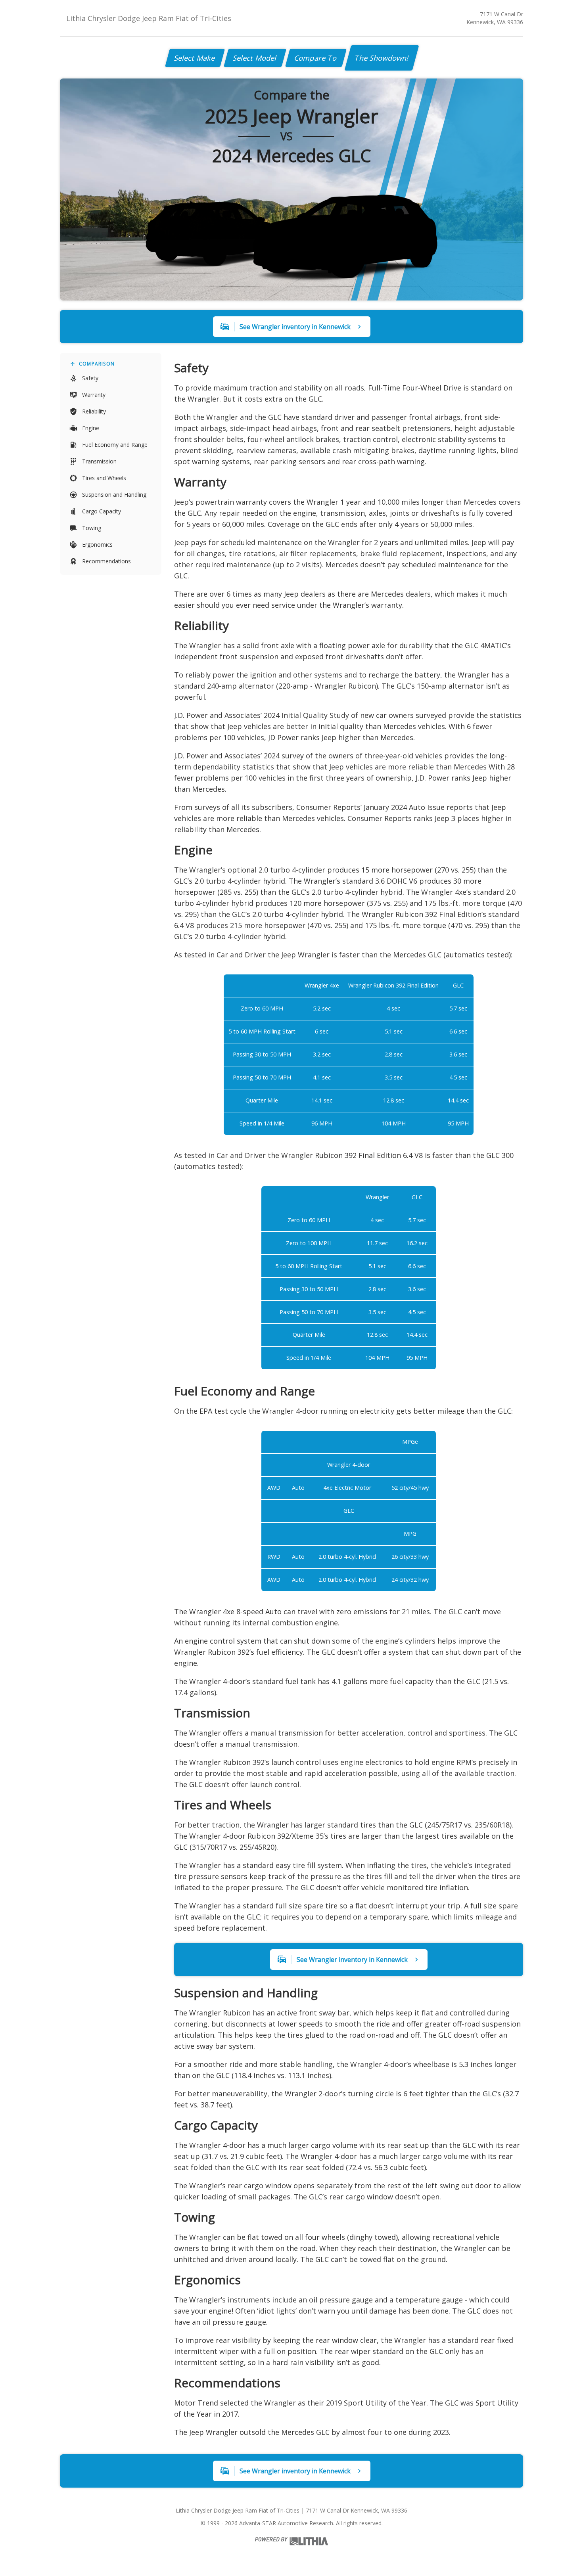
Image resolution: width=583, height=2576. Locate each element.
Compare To (316, 58)
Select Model (255, 58)
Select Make (195, 58)
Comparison (97, 364)
